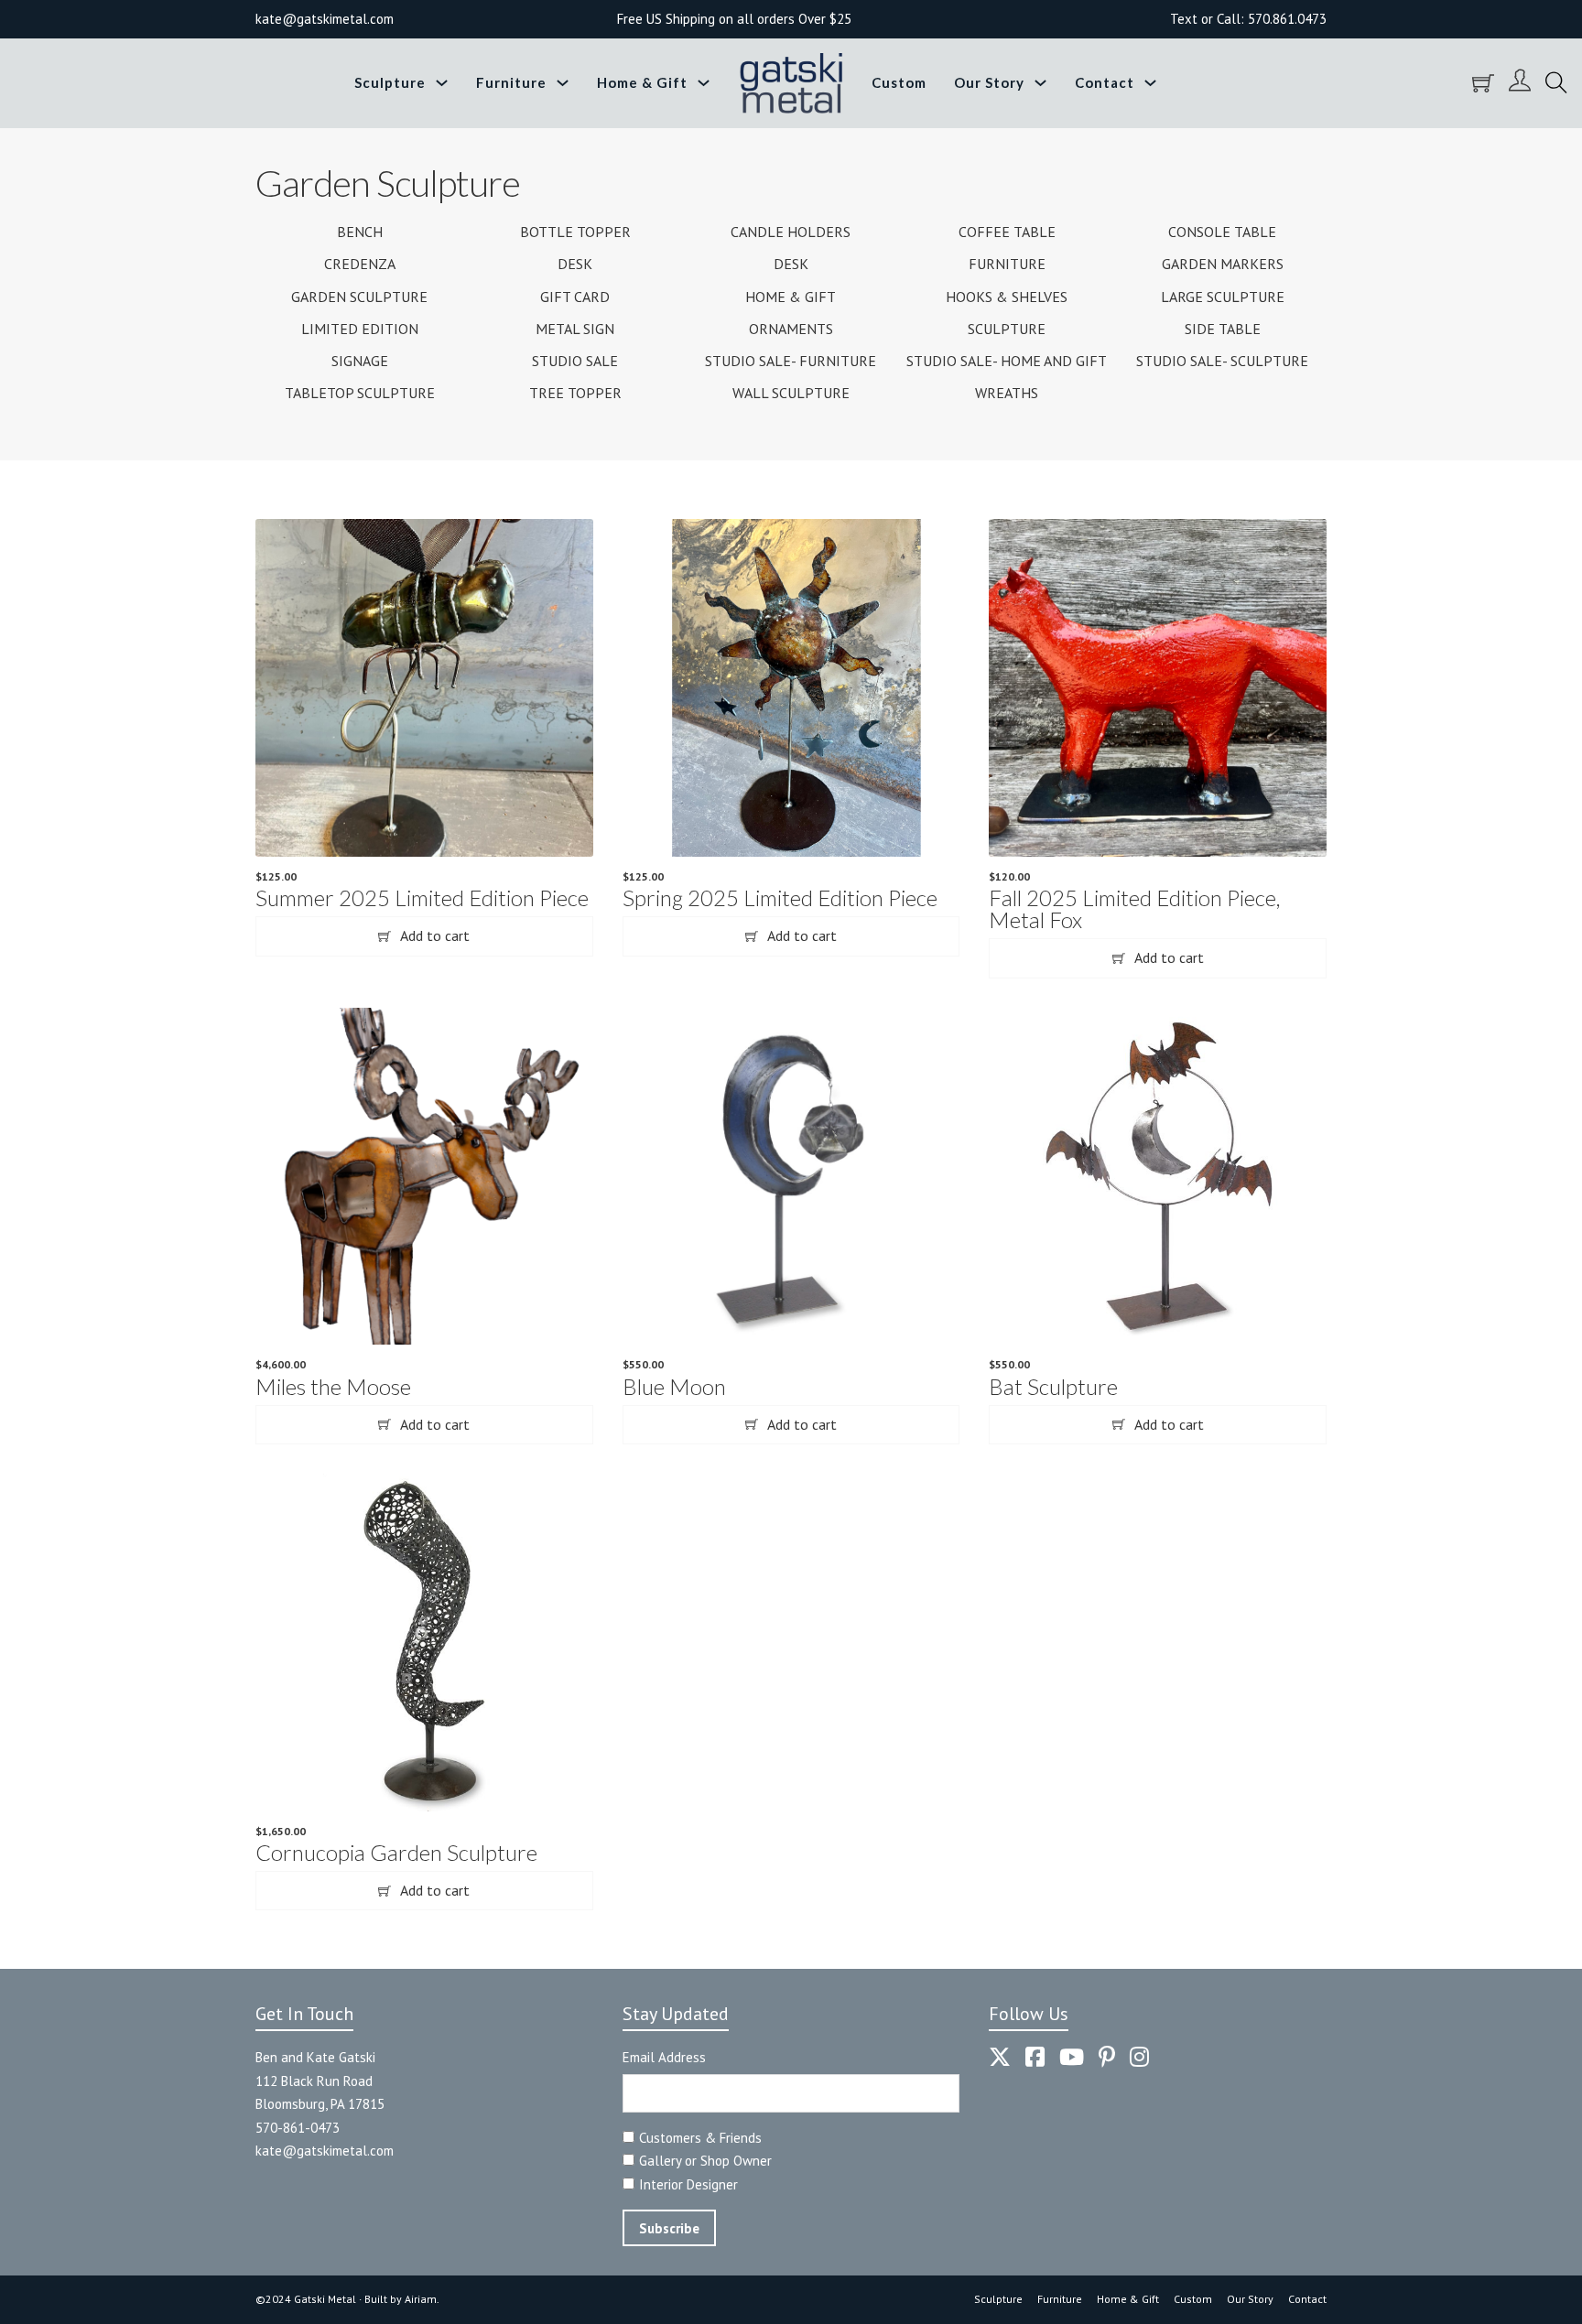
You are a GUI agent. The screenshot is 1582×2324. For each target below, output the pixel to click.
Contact (1105, 82)
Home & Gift (642, 82)
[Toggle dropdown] (442, 83)
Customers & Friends (700, 2138)
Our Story (989, 82)
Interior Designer (688, 2184)
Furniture (511, 82)
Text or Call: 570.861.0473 (1248, 19)
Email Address (664, 2057)
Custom (899, 82)
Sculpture (390, 82)
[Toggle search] (1556, 83)
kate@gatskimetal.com (325, 2151)
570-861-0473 (298, 2128)
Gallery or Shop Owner (705, 2161)
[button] (424, 936)
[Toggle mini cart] (1483, 83)
